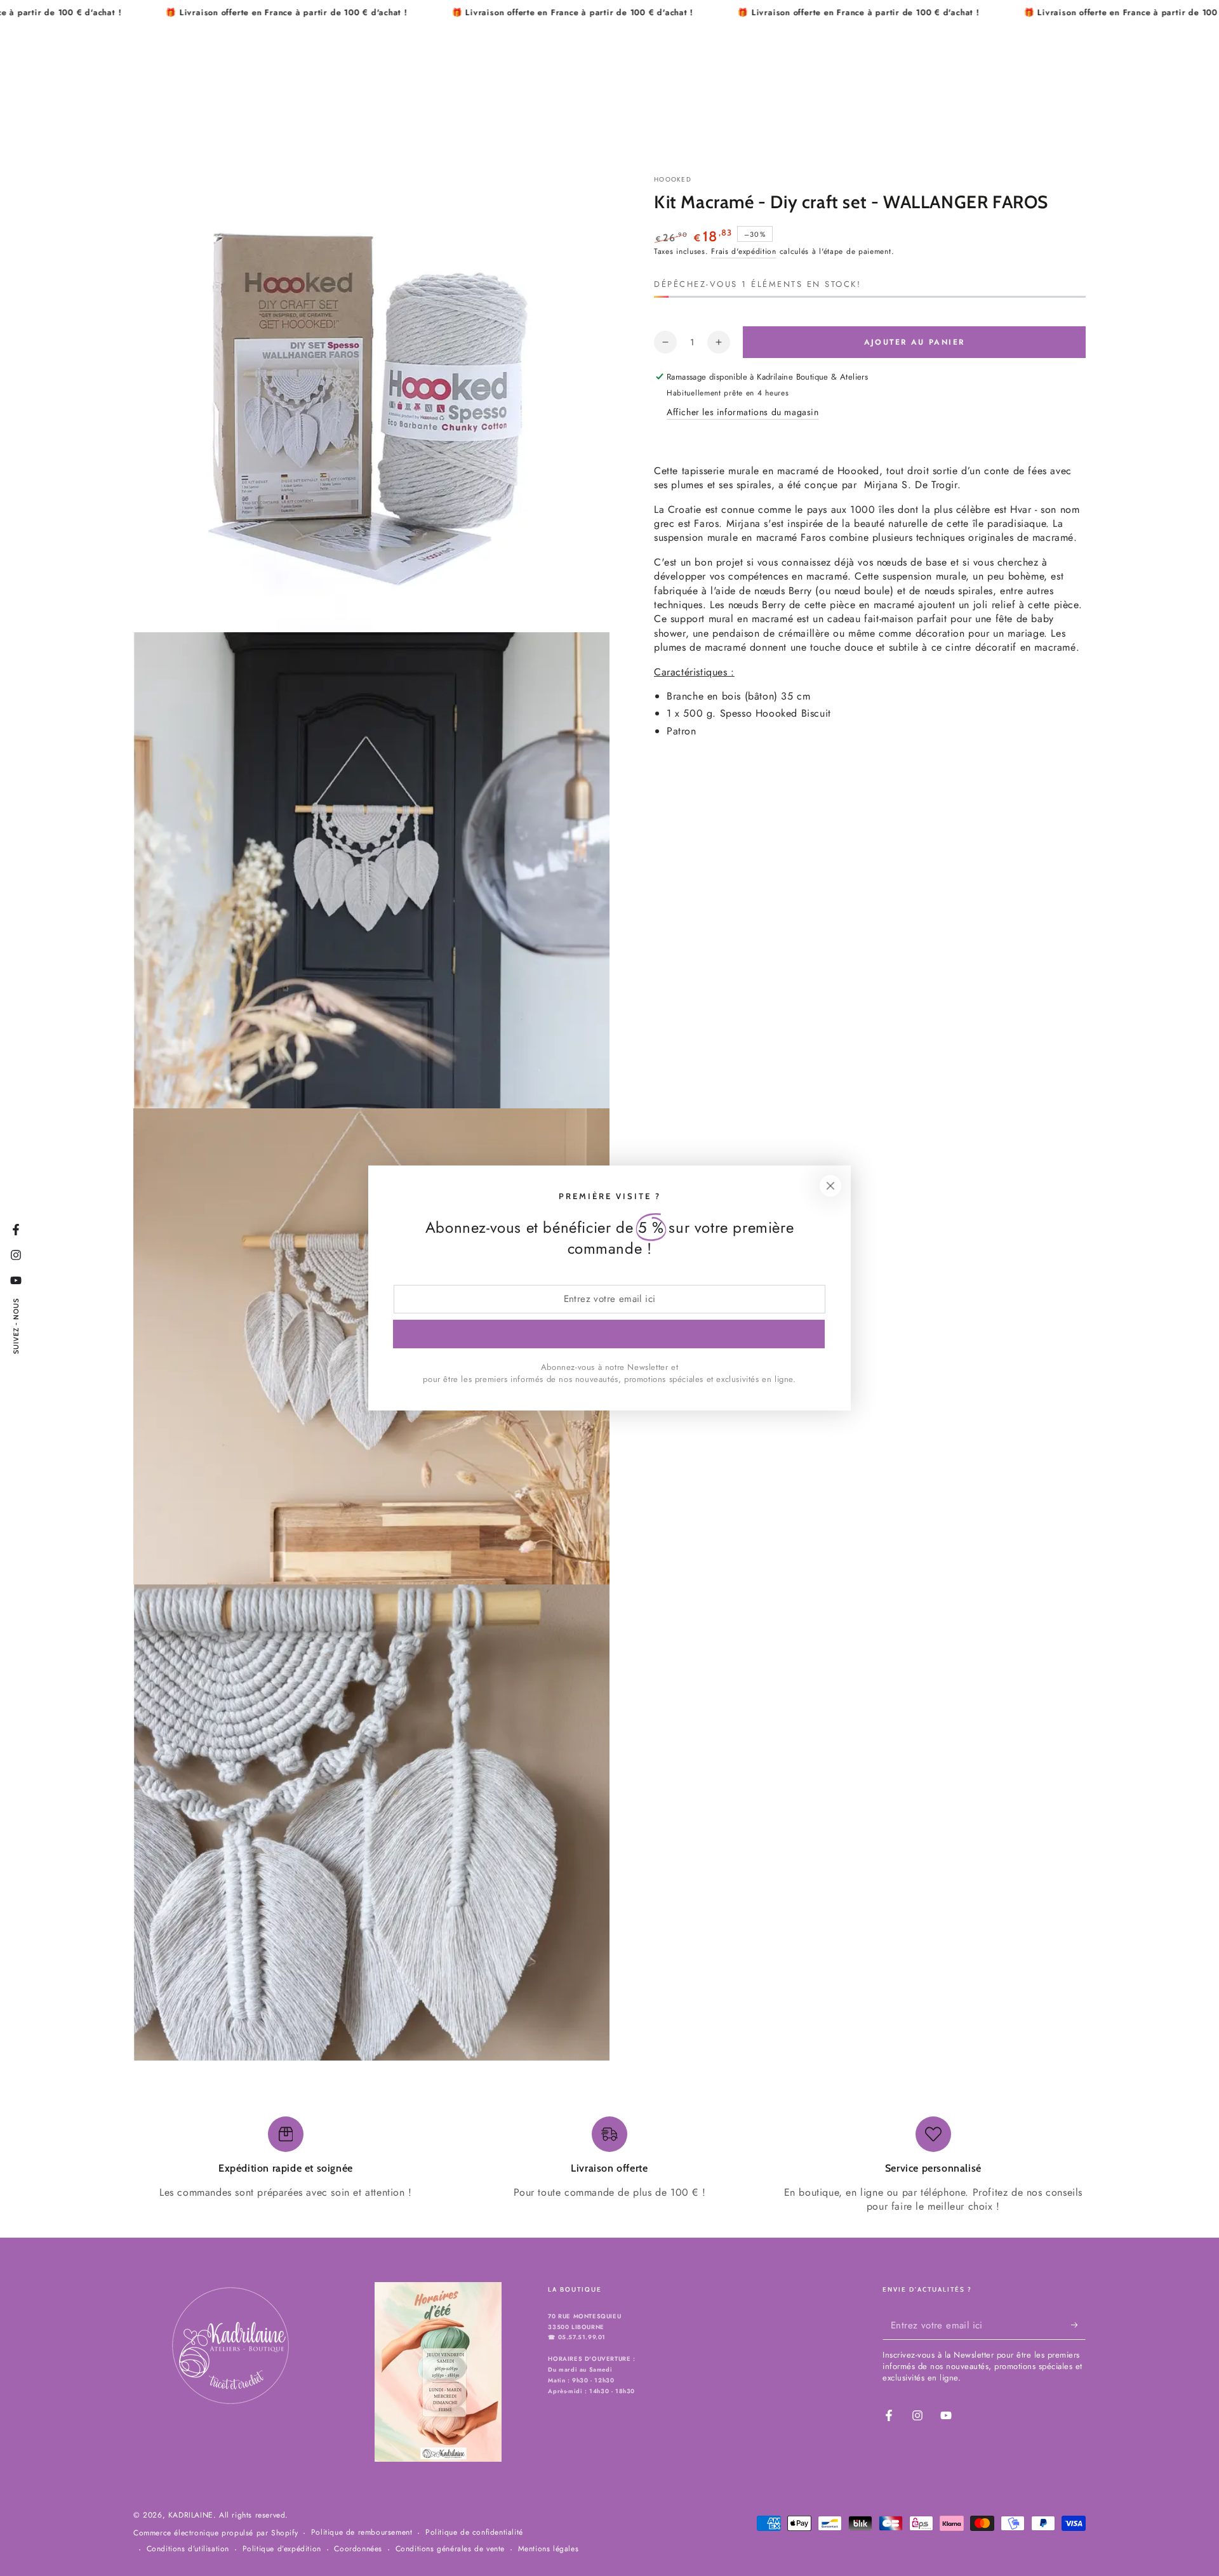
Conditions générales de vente (450, 2549)
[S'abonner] (1078, 2325)
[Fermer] (830, 1186)
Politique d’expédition (282, 2549)
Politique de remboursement (362, 2533)
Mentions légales (549, 2549)
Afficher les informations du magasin (743, 412)
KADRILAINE (191, 2515)
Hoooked (673, 180)
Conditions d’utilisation (188, 2549)
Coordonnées (358, 2549)
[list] (609, 2165)
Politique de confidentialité (474, 2533)
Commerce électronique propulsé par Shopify (216, 2533)
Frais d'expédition (744, 251)
